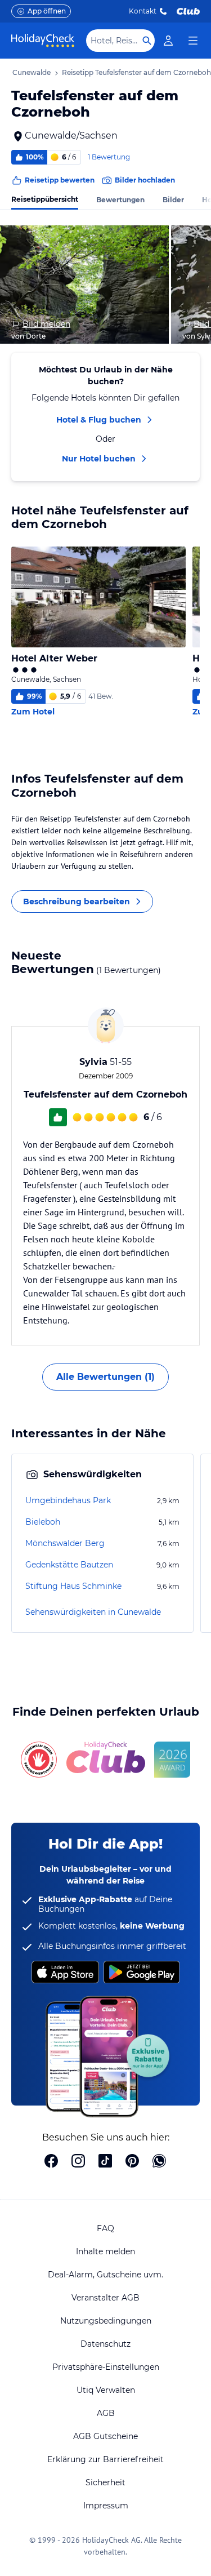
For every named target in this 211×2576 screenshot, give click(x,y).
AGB (106, 2413)
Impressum (106, 2506)
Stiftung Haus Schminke (73, 1586)
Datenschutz (105, 2344)
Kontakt (143, 11)
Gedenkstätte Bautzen (69, 1565)
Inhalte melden (105, 2251)
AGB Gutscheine (105, 2436)
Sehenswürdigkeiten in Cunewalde (93, 1612)
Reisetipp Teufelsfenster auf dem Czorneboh (136, 72)
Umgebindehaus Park (68, 1500)
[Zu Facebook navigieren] (51, 2162)
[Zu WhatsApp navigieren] (159, 2162)
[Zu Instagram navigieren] (78, 2162)
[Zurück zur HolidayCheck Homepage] (43, 41)
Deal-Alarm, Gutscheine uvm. (105, 2275)
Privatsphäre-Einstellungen (106, 2367)
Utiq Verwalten (106, 2390)
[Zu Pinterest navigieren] (132, 2162)
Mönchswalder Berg (65, 1543)
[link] (168, 41)
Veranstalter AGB (105, 2298)
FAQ (105, 2228)
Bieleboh (43, 1522)
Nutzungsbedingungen (106, 2321)
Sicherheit (105, 2482)
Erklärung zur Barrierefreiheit (105, 2459)
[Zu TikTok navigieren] (105, 2162)
